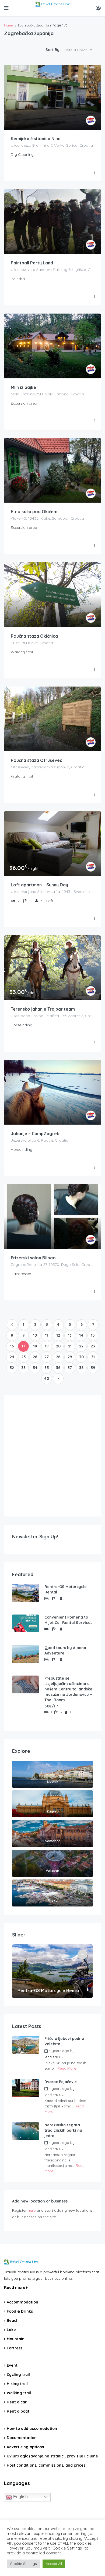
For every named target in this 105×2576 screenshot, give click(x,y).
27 (47, 1357)
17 (24, 1346)
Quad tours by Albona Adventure (65, 1650)
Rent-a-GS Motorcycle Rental (66, 1589)
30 (81, 1357)
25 (24, 1357)
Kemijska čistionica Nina (36, 139)
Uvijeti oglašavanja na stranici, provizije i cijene (52, 2456)
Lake (11, 2330)
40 (47, 1378)
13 (70, 1335)
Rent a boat (18, 2411)
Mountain (16, 2339)
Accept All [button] (54, 2564)
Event (12, 2365)
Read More (67, 2068)
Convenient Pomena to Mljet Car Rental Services (68, 1620)
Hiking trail (17, 2384)
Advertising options (25, 2447)
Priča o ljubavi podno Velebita (64, 2041)
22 (81, 1346)
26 (35, 1357)
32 (12, 1368)
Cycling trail (18, 2375)
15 (93, 1335)
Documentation (22, 2438)
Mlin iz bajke (23, 387)
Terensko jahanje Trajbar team (43, 1009)
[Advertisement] (52, 1456)
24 (12, 1357)
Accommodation (22, 2302)
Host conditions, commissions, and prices (46, 2465)
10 (35, 1335)
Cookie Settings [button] (23, 2564)
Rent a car (17, 2402)
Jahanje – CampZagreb (35, 1134)
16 (12, 1346)
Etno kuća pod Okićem (34, 512)
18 (35, 1346)
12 (58, 1335)
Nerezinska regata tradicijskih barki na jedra (63, 2130)
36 (58, 1368)
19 (47, 1346)
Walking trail (19, 2393)
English (20, 2497)
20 (58, 1346)
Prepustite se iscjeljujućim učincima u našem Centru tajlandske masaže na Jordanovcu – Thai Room (68, 1689)
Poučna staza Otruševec (36, 760)
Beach (13, 2321)
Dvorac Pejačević (60, 2082)
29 (70, 1357)
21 (70, 1346)
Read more (15, 2288)
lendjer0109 (54, 2057)
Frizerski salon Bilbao (33, 1258)
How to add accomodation (32, 2429)
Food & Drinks (20, 2311)
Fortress (15, 2348)
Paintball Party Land (32, 263)
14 (81, 1335)
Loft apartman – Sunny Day (39, 885)
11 (47, 1335)
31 (93, 1357)
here (32, 2210)
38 (81, 1368)
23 (93, 1346)
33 (23, 1368)
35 (47, 1368)
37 (70, 1368)
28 (58, 1357)
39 (93, 1368)
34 (35, 1368)
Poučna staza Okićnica (34, 636)
